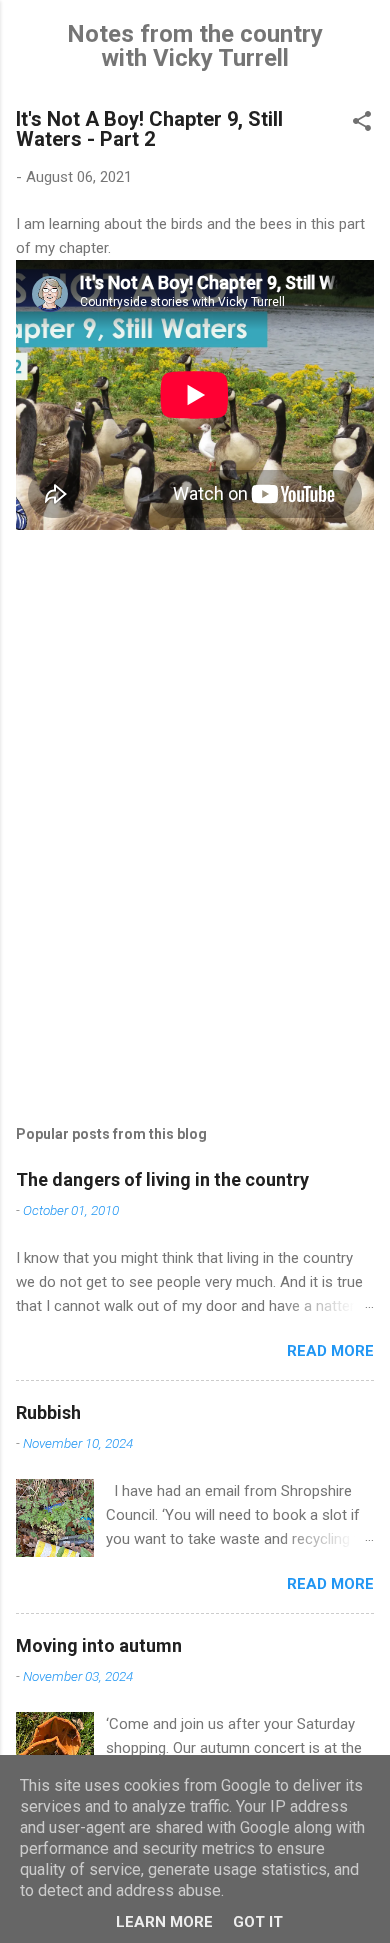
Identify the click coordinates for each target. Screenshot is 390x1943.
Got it (258, 1922)
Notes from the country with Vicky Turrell (195, 46)
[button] (362, 124)
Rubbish (48, 1412)
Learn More (164, 1922)
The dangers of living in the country (162, 1179)
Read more (330, 1351)
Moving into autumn (99, 1645)
